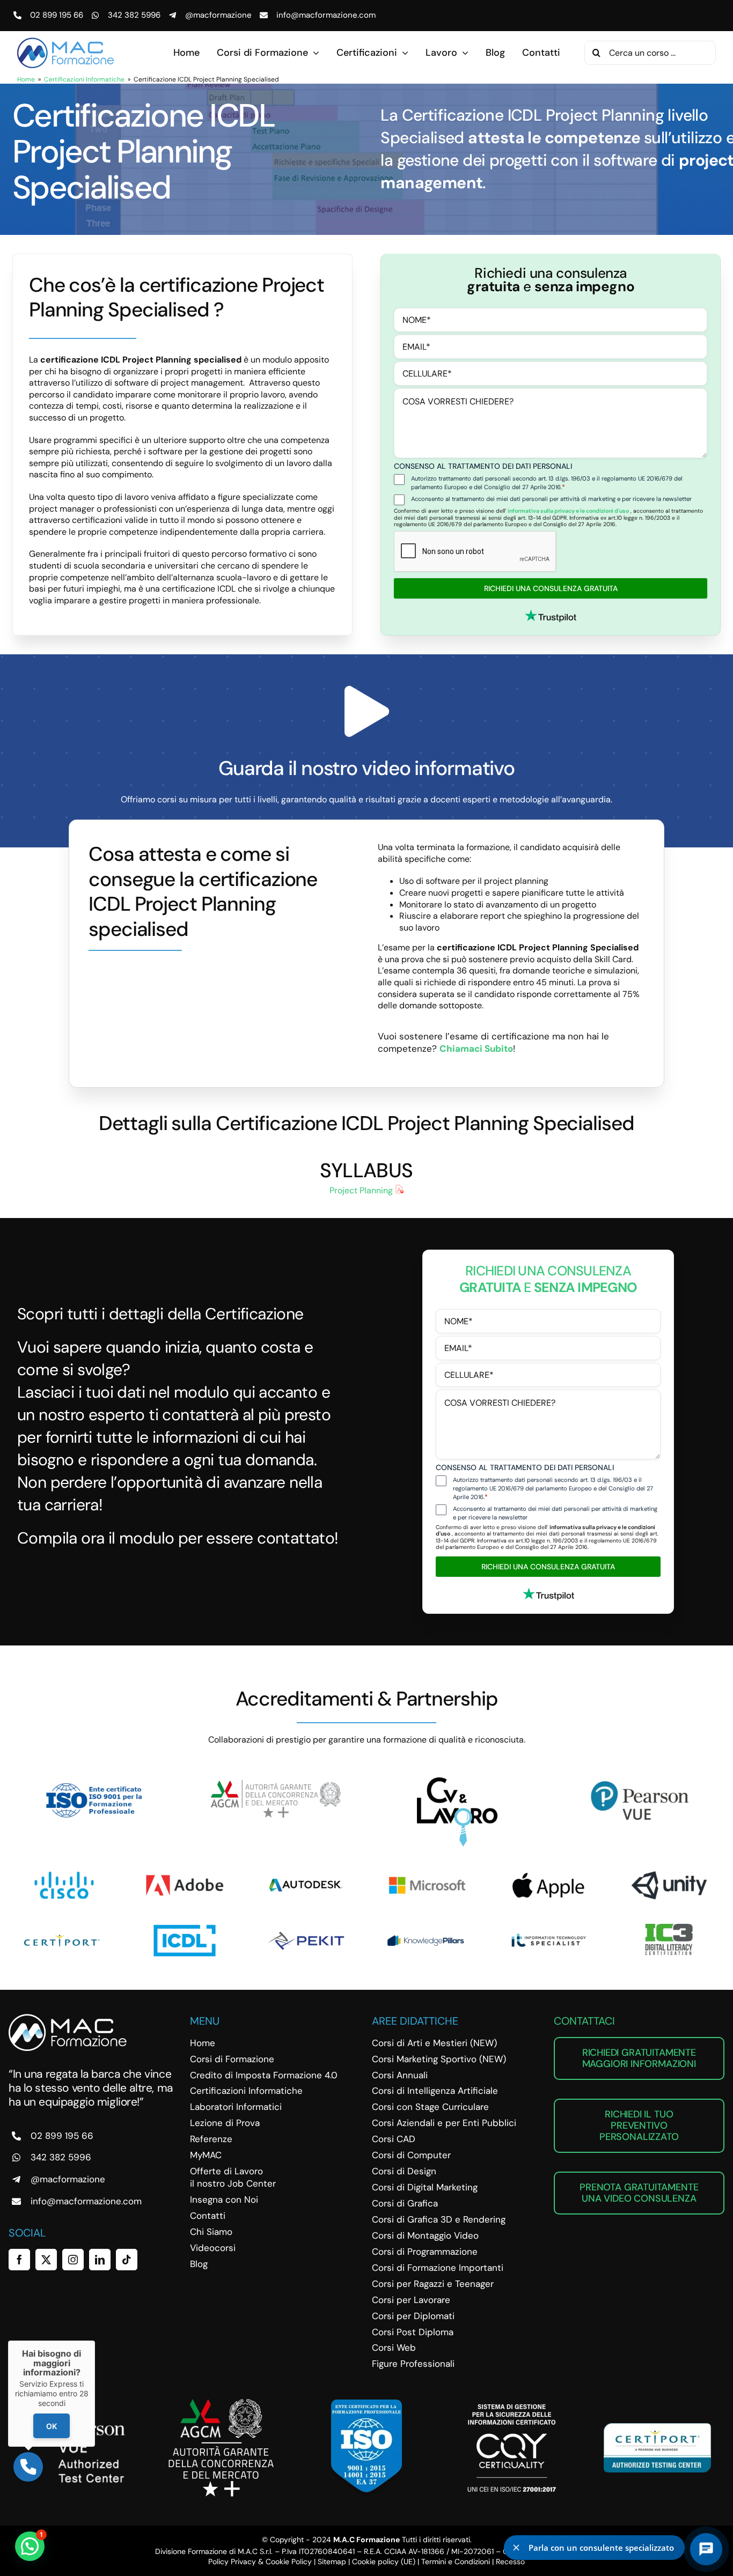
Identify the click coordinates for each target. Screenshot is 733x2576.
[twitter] (46, 2260)
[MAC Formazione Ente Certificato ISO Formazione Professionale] (366, 2404)
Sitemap (332, 2562)
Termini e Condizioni (456, 2562)
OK (52, 2426)
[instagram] (73, 2260)
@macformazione (218, 15)
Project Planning (362, 1190)
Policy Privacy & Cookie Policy (260, 2562)
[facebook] (19, 2260)
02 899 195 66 (57, 15)
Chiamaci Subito (476, 1049)
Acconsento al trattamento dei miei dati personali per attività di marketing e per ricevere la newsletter (551, 499)
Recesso (510, 2562)
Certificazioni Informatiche (84, 79)
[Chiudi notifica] (516, 2548)
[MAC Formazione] (68, 2018)
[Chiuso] (95, 2341)
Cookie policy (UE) (384, 2562)
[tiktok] (127, 2260)
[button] (30, 2546)
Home (26, 79)
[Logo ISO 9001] (94, 1781)
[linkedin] (100, 2260)
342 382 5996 (134, 15)
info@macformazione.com (326, 15)
